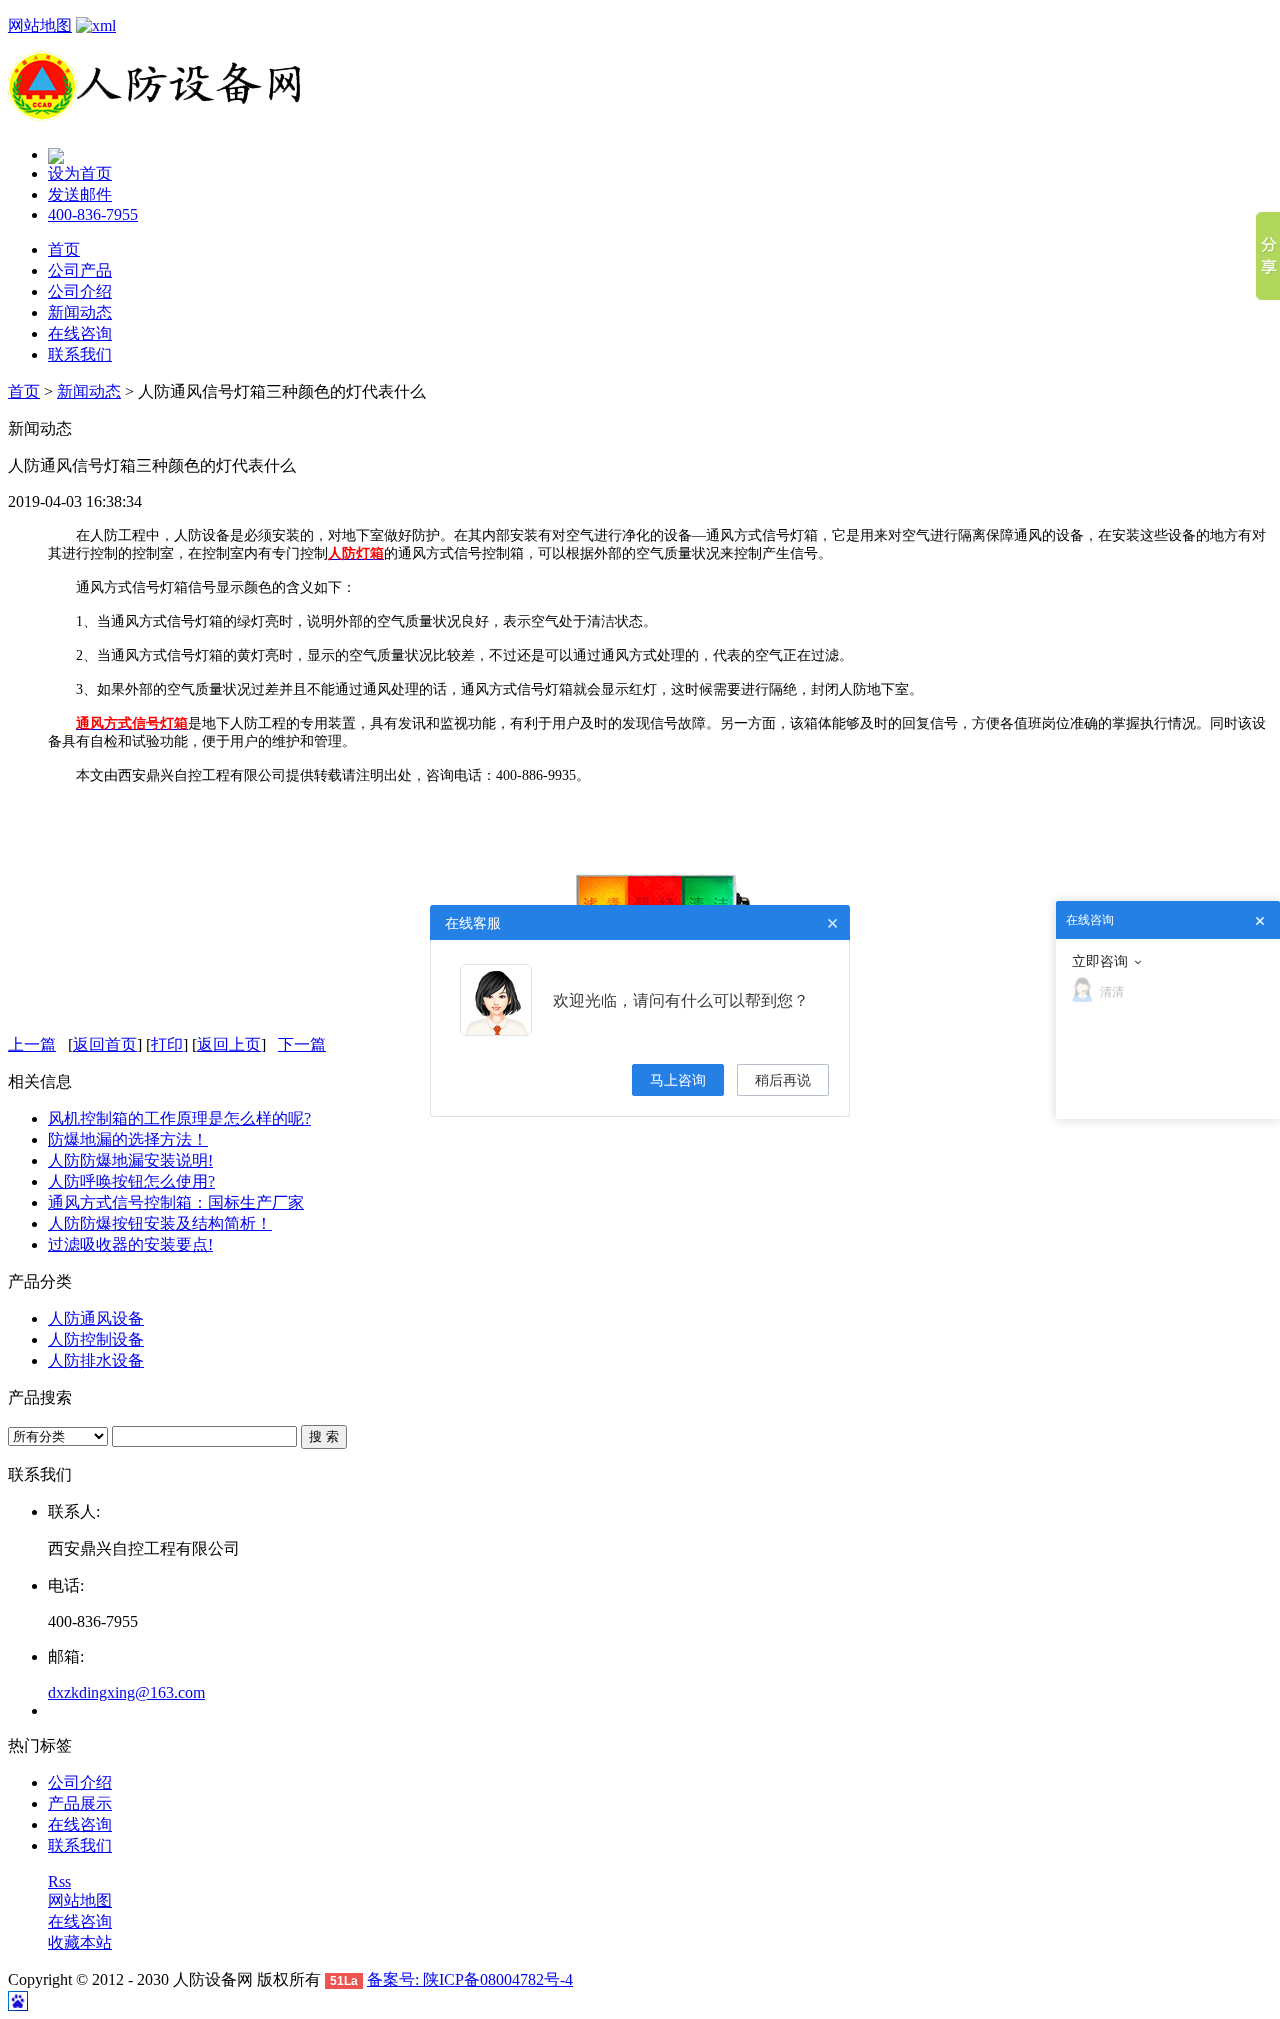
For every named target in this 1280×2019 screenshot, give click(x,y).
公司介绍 (80, 291)
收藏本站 (80, 1942)
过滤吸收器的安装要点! (130, 1244)
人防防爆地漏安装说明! (130, 1160)
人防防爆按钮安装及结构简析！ (160, 1223)
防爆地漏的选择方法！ (128, 1139)
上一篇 (32, 1044)
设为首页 (80, 173)
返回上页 (229, 1044)
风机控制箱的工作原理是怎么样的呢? (179, 1118)
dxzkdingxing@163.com (126, 1692)
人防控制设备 (96, 1339)
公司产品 (80, 270)
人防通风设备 (96, 1318)
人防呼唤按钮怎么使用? (131, 1181)
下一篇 (302, 1044)
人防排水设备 (96, 1360)
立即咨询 (1100, 961)
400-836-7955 (93, 214)
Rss (59, 1881)
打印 (167, 1044)
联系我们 (80, 354)
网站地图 (40, 25)
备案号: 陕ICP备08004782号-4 (470, 1979)
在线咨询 (80, 333)
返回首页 (105, 1044)
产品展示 (80, 1803)
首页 (64, 249)
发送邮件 (80, 194)
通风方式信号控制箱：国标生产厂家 (176, 1202)
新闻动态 (80, 312)
